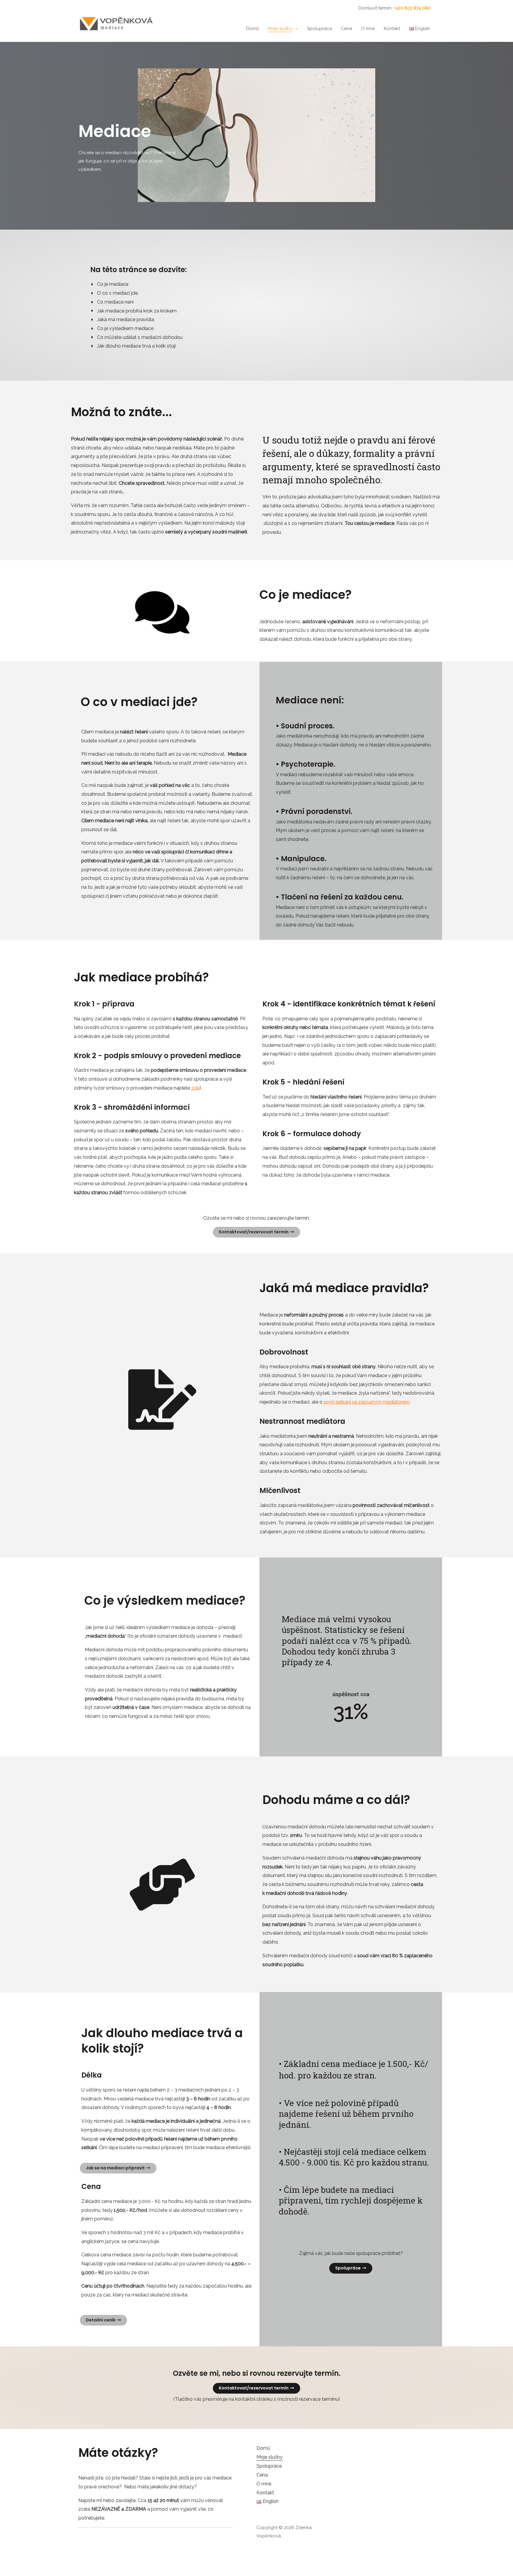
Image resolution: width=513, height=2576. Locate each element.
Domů (252, 29)
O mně (368, 29)
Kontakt (392, 29)
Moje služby (280, 29)
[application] (295, 29)
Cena (346, 29)
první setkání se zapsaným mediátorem (367, 1402)
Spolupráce (319, 29)
